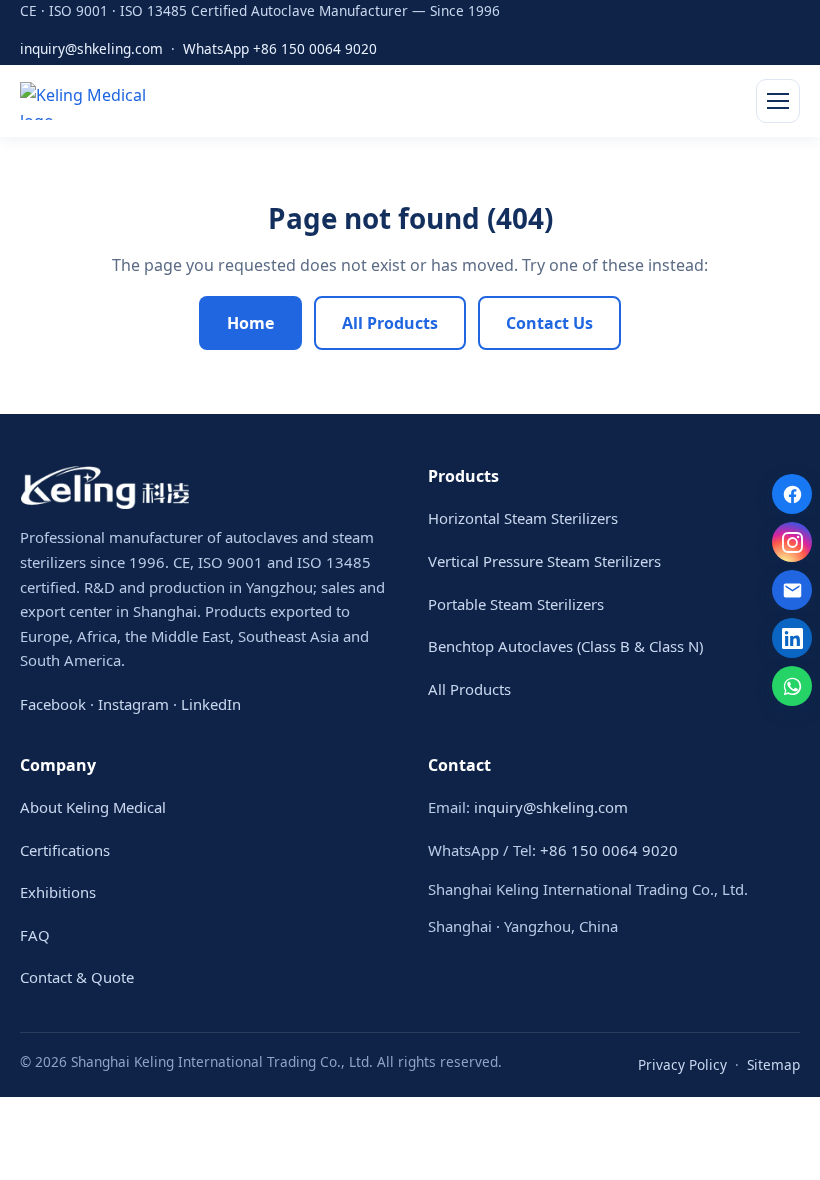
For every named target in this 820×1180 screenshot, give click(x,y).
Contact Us (549, 323)
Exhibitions (58, 892)
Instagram (133, 704)
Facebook (53, 704)
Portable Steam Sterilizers (516, 604)
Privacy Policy (682, 1064)
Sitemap (773, 1064)
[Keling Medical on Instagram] (792, 542)
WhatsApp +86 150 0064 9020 (280, 48)
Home (250, 323)
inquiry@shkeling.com (91, 48)
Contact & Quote (77, 977)
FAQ (35, 935)
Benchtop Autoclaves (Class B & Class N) (565, 646)
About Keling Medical (93, 807)
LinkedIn (211, 704)
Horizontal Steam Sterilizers (523, 518)
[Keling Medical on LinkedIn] (792, 638)
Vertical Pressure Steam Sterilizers (544, 561)
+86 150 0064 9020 (609, 850)
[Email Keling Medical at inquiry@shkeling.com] (792, 590)
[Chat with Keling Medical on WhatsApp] (792, 686)
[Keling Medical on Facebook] (792, 494)
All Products (390, 323)
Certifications (65, 850)
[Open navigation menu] (778, 101)
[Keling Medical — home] (95, 101)
